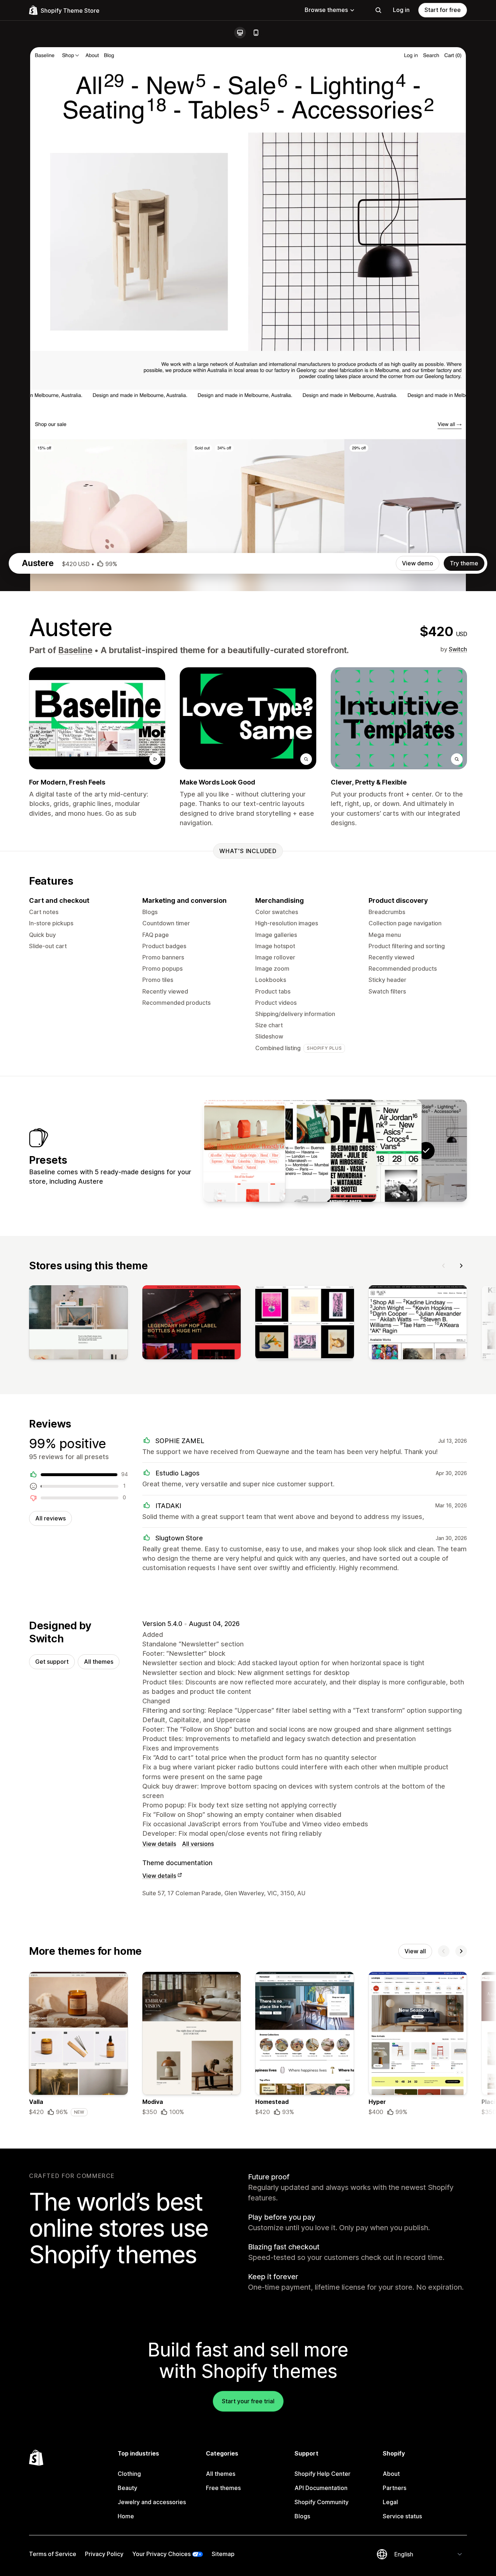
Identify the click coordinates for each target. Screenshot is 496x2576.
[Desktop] (240, 33)
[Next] (461, 1266)
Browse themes (326, 10)
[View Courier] (290, 1151)
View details (159, 1844)
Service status (402, 2516)
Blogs (302, 2516)
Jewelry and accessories (152, 2502)
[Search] (378, 10)
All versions (198, 1844)
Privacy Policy (104, 2554)
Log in (401, 10)
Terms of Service (53, 2554)
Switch (458, 649)
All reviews (50, 1518)
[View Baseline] (381, 1151)
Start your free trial (248, 2401)
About (391, 2474)
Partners (395, 2488)
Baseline (75, 650)
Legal (390, 2502)
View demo (418, 563)
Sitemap (223, 2554)
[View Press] (244, 1151)
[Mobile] (256, 33)
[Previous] (444, 1266)
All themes (99, 1662)
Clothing (129, 2474)
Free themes (223, 2488)
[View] (78, 1324)
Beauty (127, 2488)
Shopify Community (322, 2502)
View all (415, 1951)
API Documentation (321, 2488)
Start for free (443, 10)
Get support (52, 1662)
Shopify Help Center (322, 2474)
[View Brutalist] (335, 1151)
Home (126, 2516)
